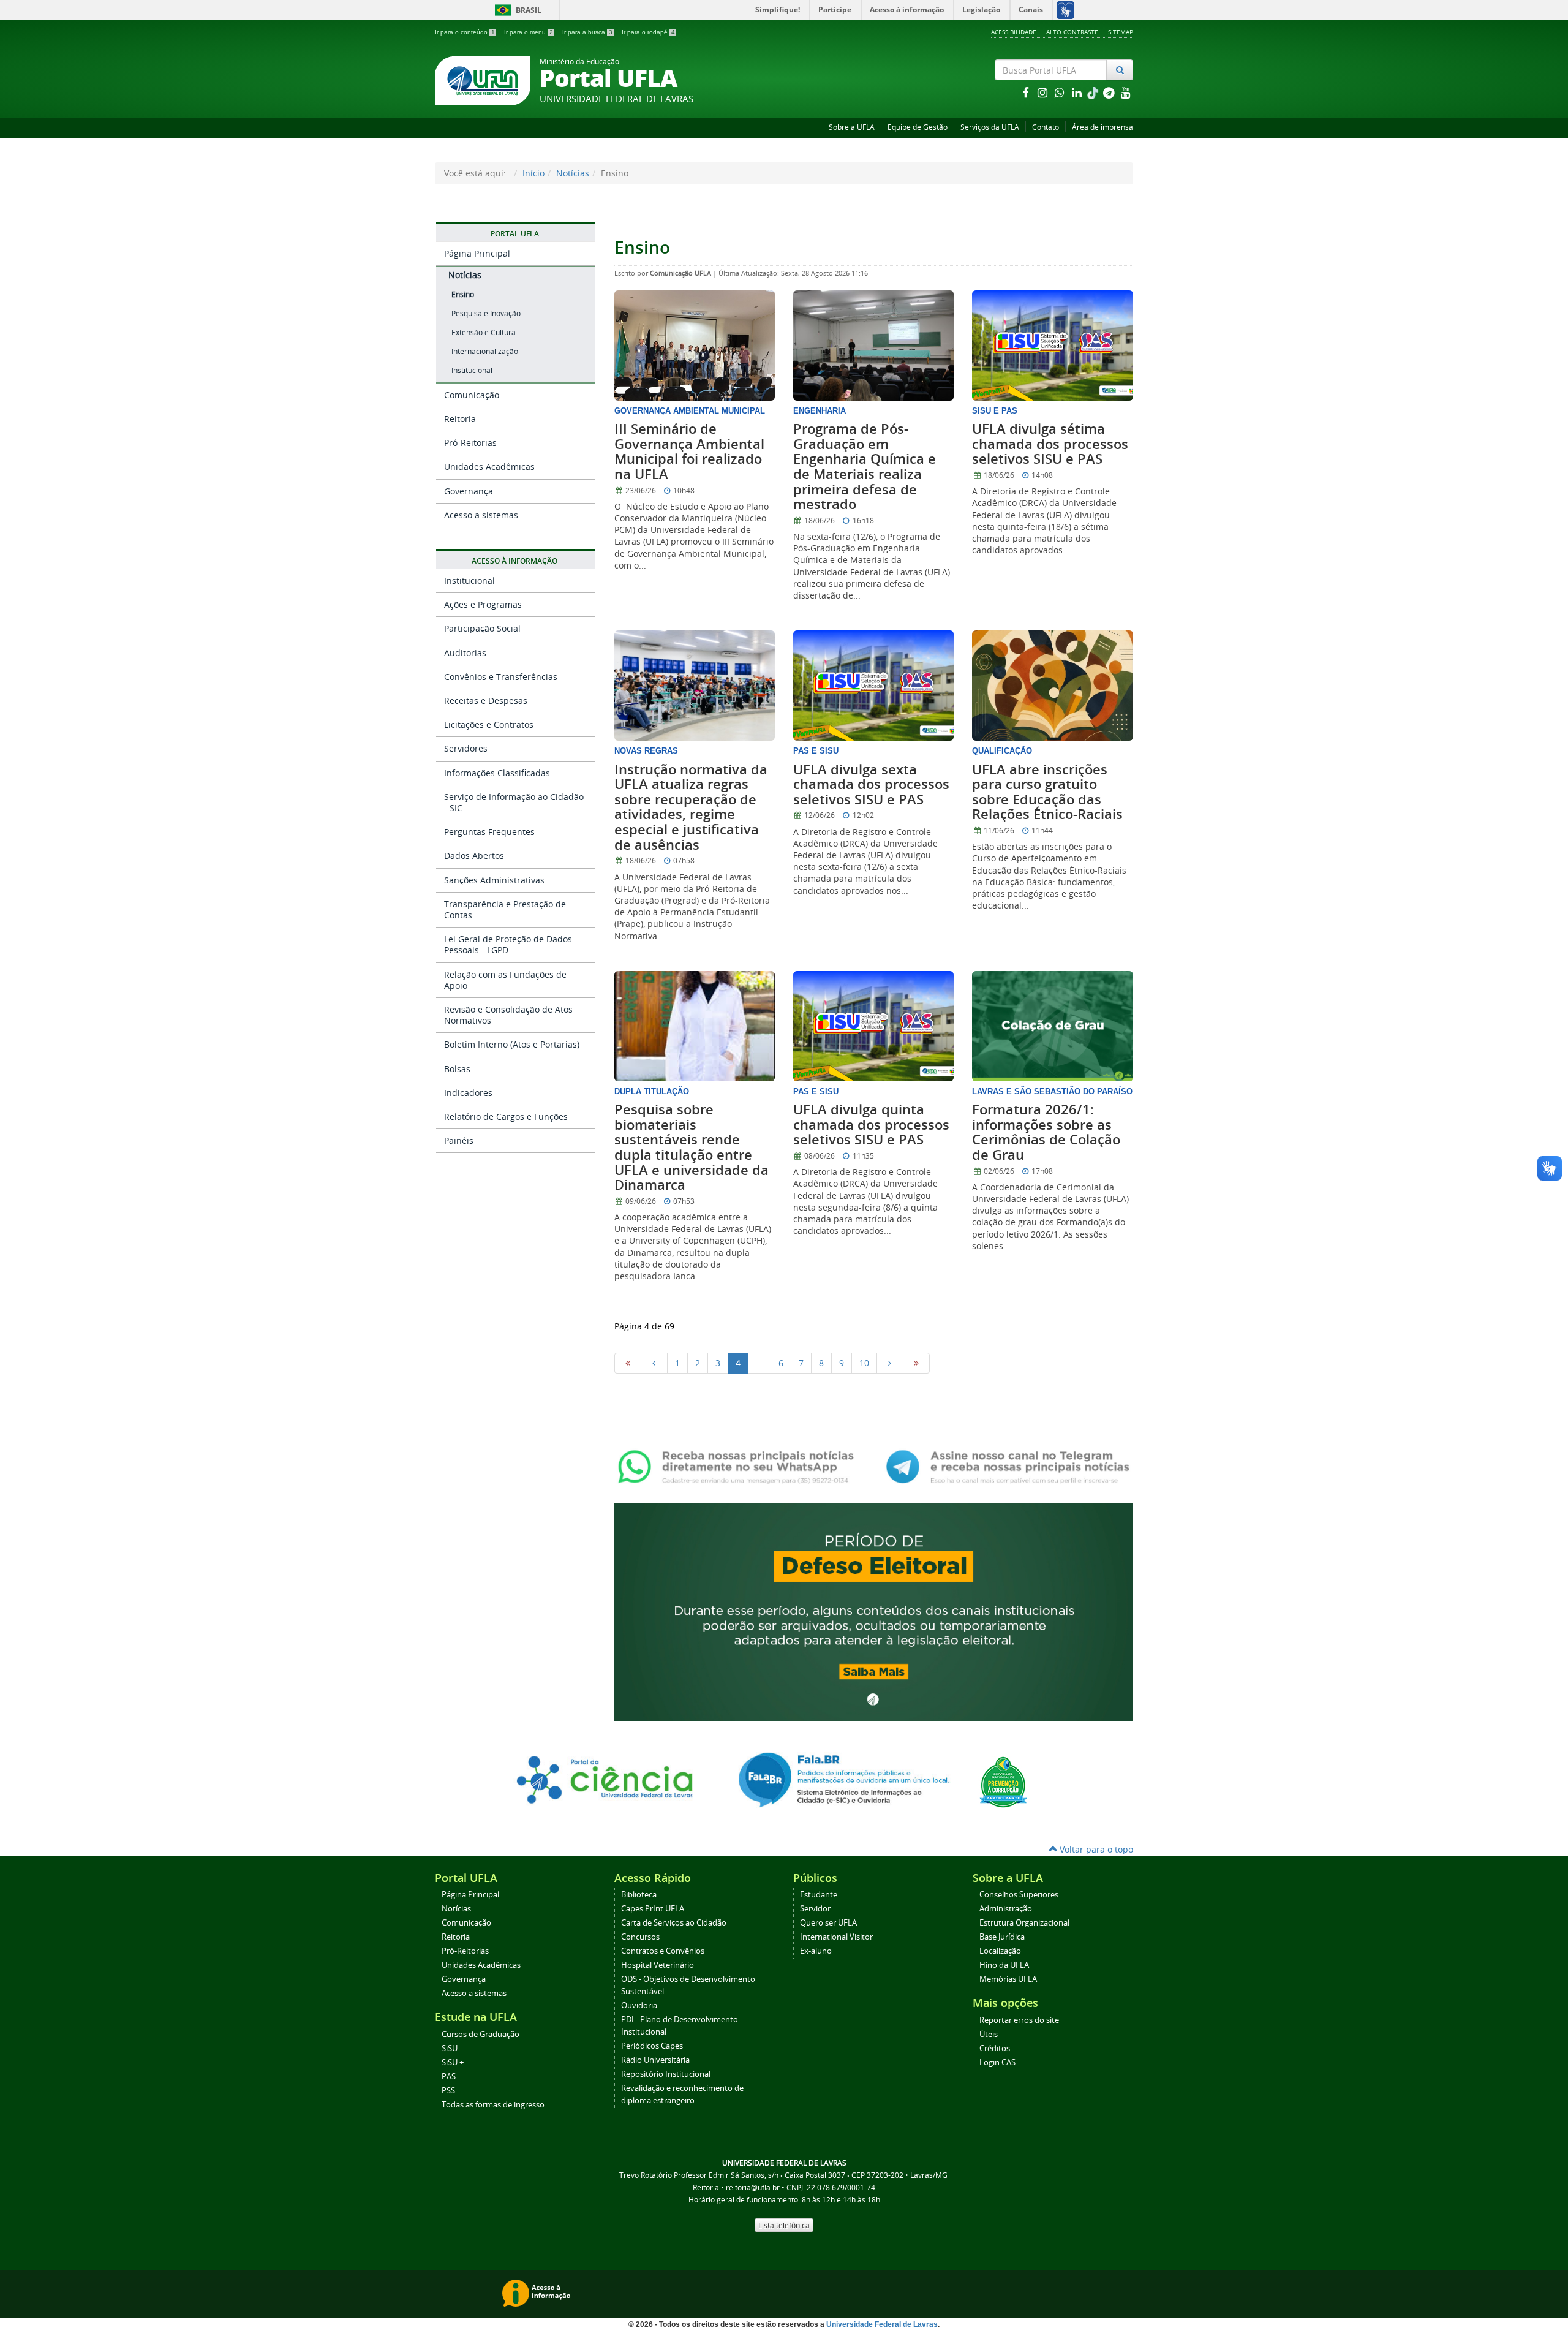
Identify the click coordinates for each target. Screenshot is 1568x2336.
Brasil (516, 10)
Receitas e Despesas (486, 701)
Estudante (819, 1895)
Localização (1000, 1951)
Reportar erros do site (1019, 2020)
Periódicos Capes (652, 2046)
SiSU (450, 2048)
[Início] (628, 1363)
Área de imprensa (1102, 127)
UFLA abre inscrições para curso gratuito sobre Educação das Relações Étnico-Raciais (1047, 792)
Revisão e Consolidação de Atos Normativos (508, 1015)
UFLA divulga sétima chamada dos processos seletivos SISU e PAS (1050, 444)
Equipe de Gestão (918, 127)
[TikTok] (1094, 92)
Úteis (989, 2034)
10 (864, 1363)
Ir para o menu (529, 32)
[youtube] (1126, 92)
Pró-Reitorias (470, 443)
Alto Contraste (1072, 32)
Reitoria (460, 419)
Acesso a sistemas (481, 515)
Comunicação (472, 395)
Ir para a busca (587, 32)
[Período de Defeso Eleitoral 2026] (874, 1610)
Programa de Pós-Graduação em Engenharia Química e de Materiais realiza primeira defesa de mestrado (865, 467)
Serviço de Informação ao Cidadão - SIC (514, 802)
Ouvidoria (639, 2005)
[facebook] (1027, 92)
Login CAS (997, 2062)
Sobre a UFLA (852, 127)
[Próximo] (890, 1363)
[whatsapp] (1061, 92)
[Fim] (916, 1363)
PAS (449, 2077)
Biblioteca (639, 1895)
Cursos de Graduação (481, 2034)
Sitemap (1121, 32)
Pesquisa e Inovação (486, 313)
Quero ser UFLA (828, 1923)
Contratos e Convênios (663, 1951)
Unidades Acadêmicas (489, 467)
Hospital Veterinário (658, 1965)
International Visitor (836, 1937)
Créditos (995, 2048)
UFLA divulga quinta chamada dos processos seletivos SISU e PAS (871, 1125)
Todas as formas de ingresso (493, 2105)
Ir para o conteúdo (465, 32)
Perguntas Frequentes (489, 832)
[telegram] (1110, 92)
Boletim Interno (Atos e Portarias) (512, 1044)
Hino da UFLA (1004, 1965)
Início (533, 173)
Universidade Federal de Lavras (882, 2324)
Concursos (640, 1937)
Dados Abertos (474, 856)
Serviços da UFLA (990, 127)
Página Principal (477, 253)
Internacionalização (485, 351)
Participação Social (482, 628)
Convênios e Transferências (501, 677)
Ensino (463, 294)
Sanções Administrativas (494, 880)
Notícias (573, 173)
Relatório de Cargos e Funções (506, 1117)
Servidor (815, 1909)
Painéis (459, 1140)
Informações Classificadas (497, 773)
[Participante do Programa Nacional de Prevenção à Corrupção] (1003, 1781)
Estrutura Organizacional (1024, 1923)
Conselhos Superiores (1019, 1895)
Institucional (472, 370)
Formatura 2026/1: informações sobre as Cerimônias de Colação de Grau (1046, 1132)
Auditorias (465, 653)
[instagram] (1044, 92)
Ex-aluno (816, 1951)
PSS (448, 2091)
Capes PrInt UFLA (653, 1909)
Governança (469, 491)
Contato (1046, 127)
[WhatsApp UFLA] (740, 1466)
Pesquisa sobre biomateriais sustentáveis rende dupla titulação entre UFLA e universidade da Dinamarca (692, 1147)
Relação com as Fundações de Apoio (505, 980)
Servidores (466, 748)
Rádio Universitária (655, 2060)
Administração (1006, 1909)
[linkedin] (1078, 92)
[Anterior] (654, 1363)
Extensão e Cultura (484, 332)
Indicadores (468, 1093)
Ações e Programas (483, 604)
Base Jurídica (1002, 1937)
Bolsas (457, 1069)
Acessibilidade (1014, 32)
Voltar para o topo (1095, 1849)
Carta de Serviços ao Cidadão (674, 1923)
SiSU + (453, 2062)
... (759, 1363)
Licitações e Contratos (489, 724)
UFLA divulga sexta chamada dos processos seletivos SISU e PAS (871, 784)
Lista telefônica (784, 2225)
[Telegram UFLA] (1008, 1466)
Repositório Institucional (666, 2074)
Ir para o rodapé (648, 32)
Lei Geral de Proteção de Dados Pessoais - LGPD (508, 944)
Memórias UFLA (1008, 1979)
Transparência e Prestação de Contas (505, 909)
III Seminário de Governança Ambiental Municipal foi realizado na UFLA (689, 452)
